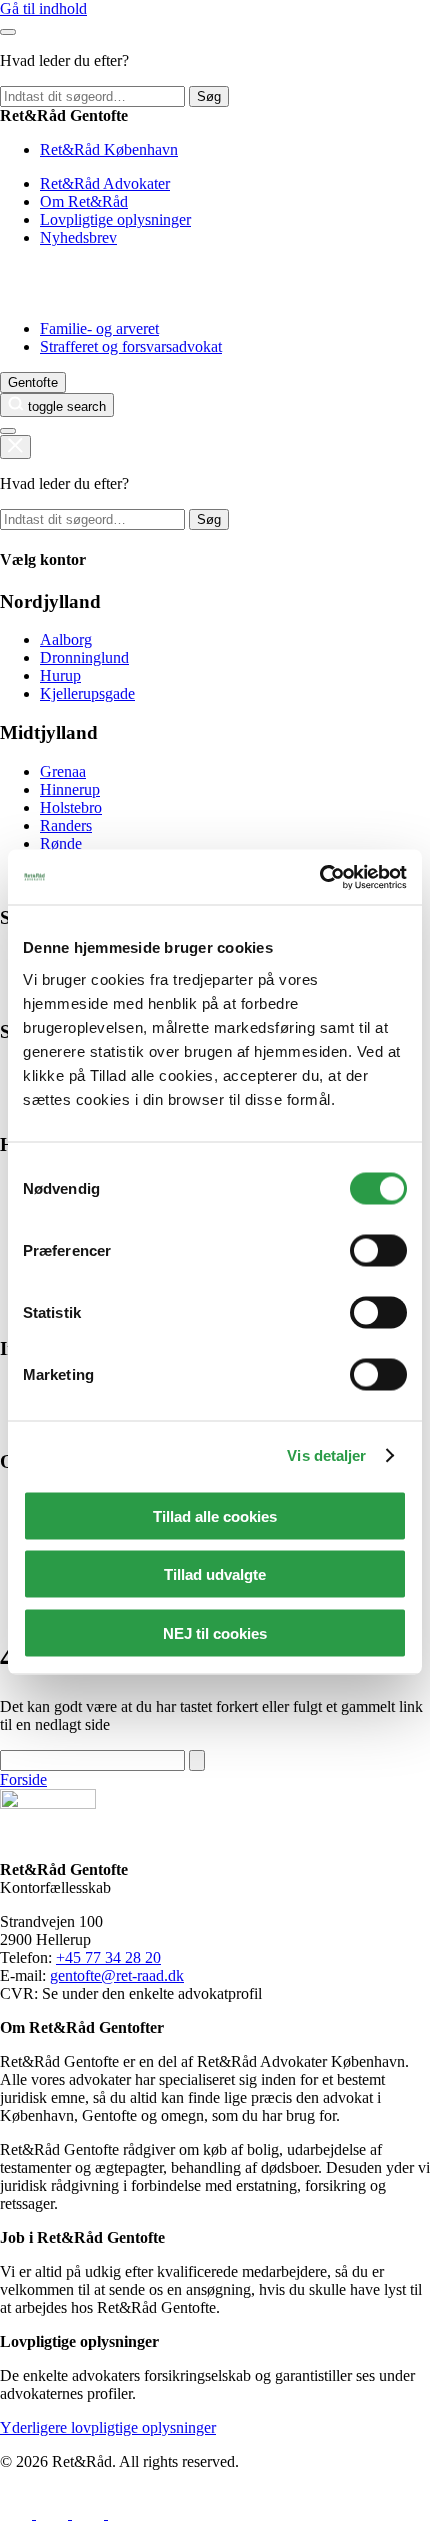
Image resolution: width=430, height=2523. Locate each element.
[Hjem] (53, 294)
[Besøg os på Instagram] (90, 2513)
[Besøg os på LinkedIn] (54, 2513)
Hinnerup (70, 789)
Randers (66, 825)
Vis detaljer (326, 1455)
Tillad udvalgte (215, 1574)
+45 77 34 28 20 (108, 1957)
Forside (23, 1779)
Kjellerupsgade (87, 693)
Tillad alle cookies (215, 1515)
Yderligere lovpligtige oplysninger (108, 2427)
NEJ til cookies (215, 1632)
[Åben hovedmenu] (8, 431)
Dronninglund (84, 657)
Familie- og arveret (99, 328)
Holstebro (71, 807)
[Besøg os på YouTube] (123, 2513)
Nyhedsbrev (78, 237)
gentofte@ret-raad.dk (117, 1975)
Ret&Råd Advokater (105, 183)
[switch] (378, 1250)
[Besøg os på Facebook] (18, 2513)
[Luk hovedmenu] (8, 32)
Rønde (61, 843)
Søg (209, 96)
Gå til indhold (43, 8)
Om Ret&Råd (84, 201)
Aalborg (66, 639)
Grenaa (63, 771)
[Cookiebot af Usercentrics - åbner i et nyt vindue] (319, 877)
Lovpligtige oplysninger (115, 219)
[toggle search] (15, 447)
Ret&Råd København (109, 149)
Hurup (60, 675)
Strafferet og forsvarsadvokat (131, 346)
